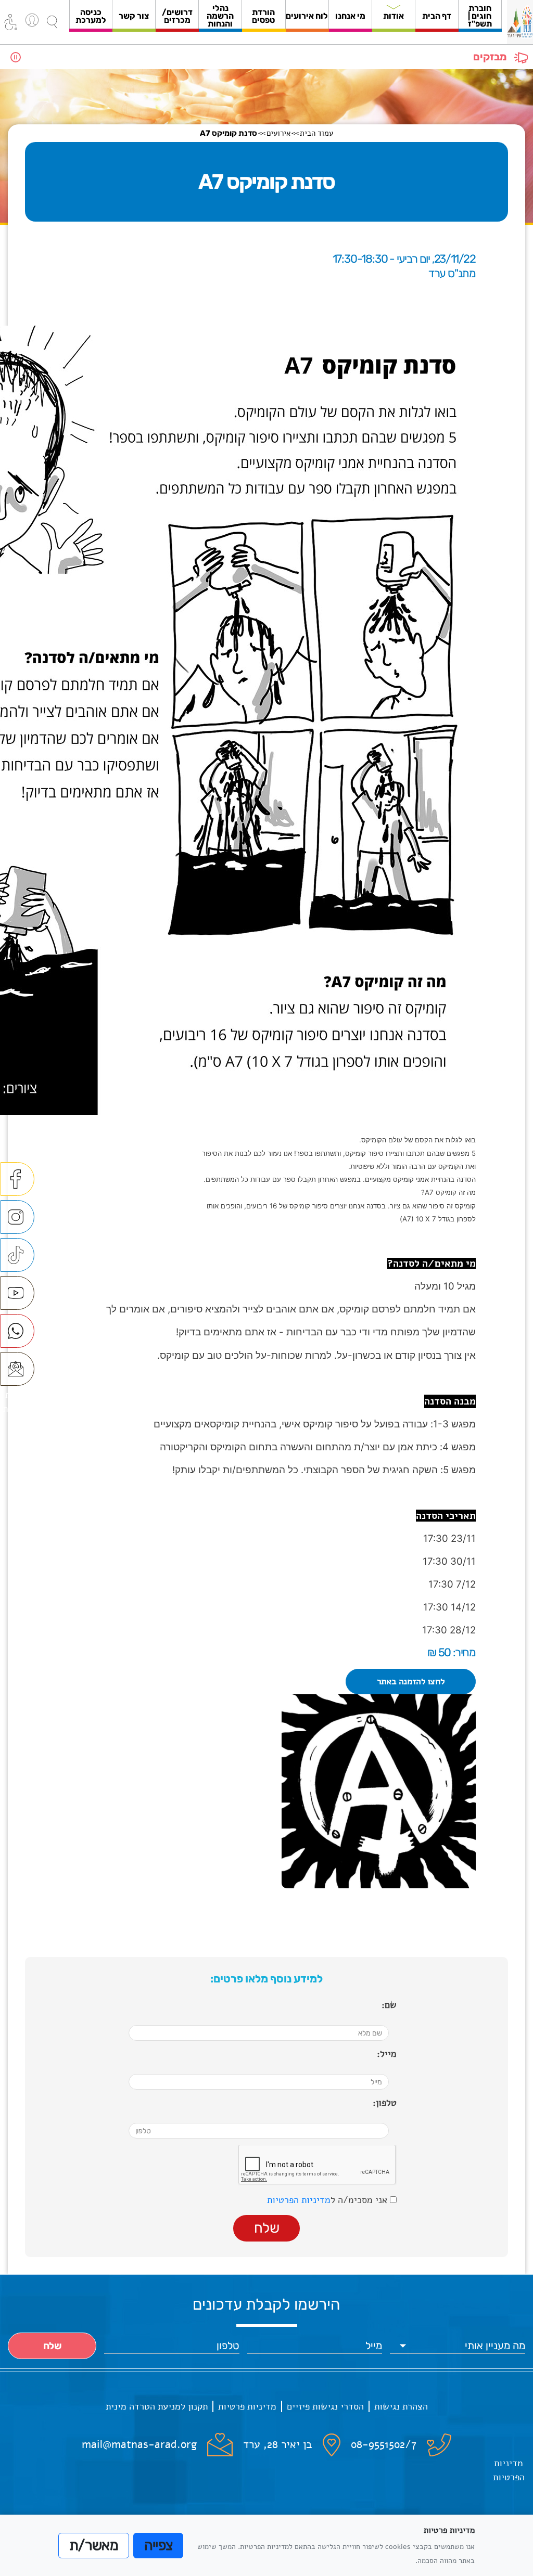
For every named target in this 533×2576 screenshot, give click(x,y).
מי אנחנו (350, 16)
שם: (389, 2005)
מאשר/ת (94, 2545)
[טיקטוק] (17, 1255)
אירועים (278, 133)
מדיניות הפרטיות (299, 2200)
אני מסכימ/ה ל (328, 2200)
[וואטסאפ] (17, 1331)
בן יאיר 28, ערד (278, 2444)
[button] (52, 22)
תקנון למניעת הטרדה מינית (157, 2406)
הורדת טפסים (263, 16)
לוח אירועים (307, 16)
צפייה (158, 2545)
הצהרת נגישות (401, 2406)
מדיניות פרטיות (247, 2406)
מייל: (387, 2054)
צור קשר (134, 16)
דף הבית (437, 16)
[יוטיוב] (17, 1293)
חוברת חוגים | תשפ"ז (480, 16)
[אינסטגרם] (17, 1217)
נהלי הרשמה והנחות (220, 16)
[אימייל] (17, 1369)
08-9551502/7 (384, 2444)
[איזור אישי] (32, 20)
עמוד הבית (316, 133)
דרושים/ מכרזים (177, 16)
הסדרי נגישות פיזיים (325, 2406)
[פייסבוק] (17, 1179)
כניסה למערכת (91, 16)
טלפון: (385, 2103)
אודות (394, 16)
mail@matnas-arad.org (139, 2444)
